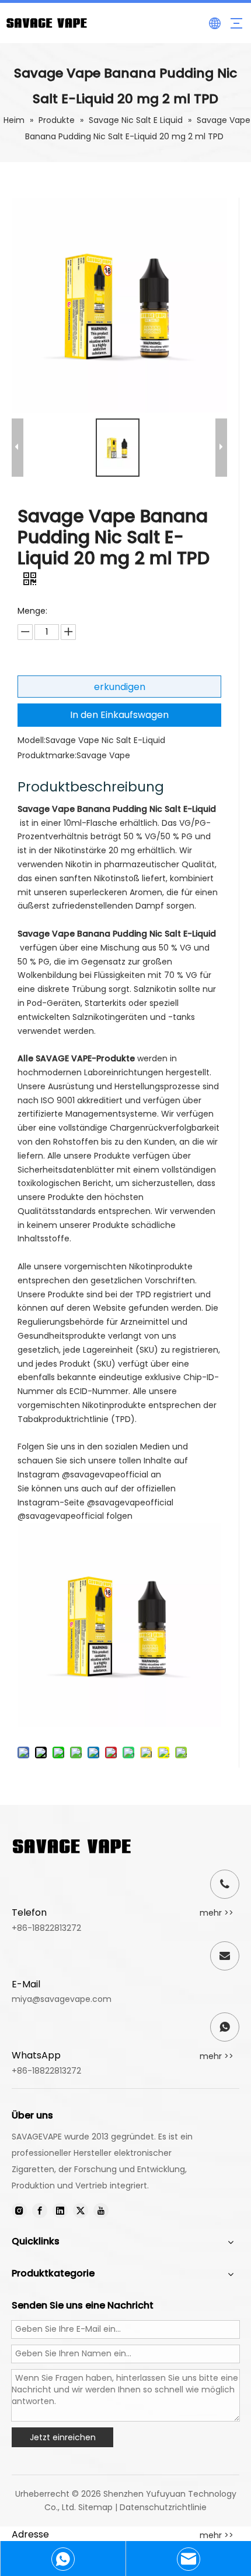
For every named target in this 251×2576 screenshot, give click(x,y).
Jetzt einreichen (63, 2437)
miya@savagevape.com (62, 1999)
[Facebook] (40, 2211)
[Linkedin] (60, 2211)
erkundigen (120, 687)
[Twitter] (81, 2211)
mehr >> (217, 1913)
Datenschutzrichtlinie (163, 2507)
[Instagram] (19, 2211)
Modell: (32, 740)
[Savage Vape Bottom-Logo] (72, 1846)
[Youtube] (101, 2211)
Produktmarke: (47, 755)
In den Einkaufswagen (119, 715)
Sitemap (95, 2507)
